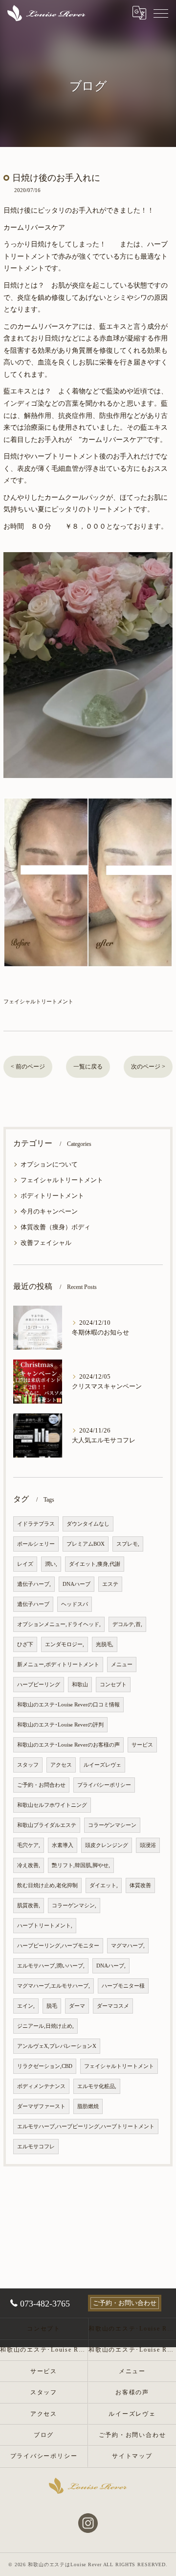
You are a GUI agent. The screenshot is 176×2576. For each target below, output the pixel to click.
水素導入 (63, 1845)
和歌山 (80, 1685)
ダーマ (77, 2006)
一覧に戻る (88, 1067)
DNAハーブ (77, 1584)
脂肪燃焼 (88, 2106)
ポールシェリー (36, 1544)
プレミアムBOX (86, 1544)
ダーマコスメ (113, 2006)
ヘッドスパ (75, 1604)
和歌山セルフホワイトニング (52, 1805)
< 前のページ (28, 1067)
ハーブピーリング (39, 1685)
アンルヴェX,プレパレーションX (57, 2046)
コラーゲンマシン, (74, 1906)
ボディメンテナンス (41, 2086)
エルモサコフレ (36, 2147)
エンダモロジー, (65, 1644)
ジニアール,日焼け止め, (45, 2026)
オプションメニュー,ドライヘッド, (59, 1624)
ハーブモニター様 (123, 1986)
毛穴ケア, (29, 1845)
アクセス (61, 1765)
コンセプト (113, 1685)
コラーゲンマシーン (112, 1825)
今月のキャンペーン (49, 1212)
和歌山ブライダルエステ (47, 1825)
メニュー (122, 1665)
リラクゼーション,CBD (45, 2066)
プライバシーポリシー (104, 1785)
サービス (142, 1745)
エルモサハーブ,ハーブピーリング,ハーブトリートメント (86, 2126)
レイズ (25, 1564)
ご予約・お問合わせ (41, 1785)
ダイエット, (104, 1885)
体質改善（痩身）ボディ (55, 1227)
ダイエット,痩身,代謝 (95, 1564)
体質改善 (140, 1885)
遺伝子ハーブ (33, 1604)
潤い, (51, 1564)
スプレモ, (128, 1544)
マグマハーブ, (128, 1946)
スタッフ (28, 1765)
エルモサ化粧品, (97, 2086)
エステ (110, 1584)
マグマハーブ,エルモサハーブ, (54, 1986)
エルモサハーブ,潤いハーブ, (51, 1966)
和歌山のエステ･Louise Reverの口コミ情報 (68, 1705)
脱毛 (52, 2006)
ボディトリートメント (52, 1196)
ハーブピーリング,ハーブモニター (58, 1946)
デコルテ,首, (127, 1624)
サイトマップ (132, 2456)
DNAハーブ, (111, 1966)
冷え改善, (29, 1865)
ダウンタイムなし (88, 1524)
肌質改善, (29, 1906)
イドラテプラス (36, 1524)
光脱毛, (105, 1644)
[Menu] (161, 13)
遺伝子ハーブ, (34, 1584)
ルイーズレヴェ (102, 1765)
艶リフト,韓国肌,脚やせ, (81, 1865)
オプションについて (49, 1165)
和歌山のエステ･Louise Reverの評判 (60, 1725)
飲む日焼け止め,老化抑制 (47, 1885)
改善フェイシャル (46, 1243)
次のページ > (148, 1067)
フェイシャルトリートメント (38, 1001)
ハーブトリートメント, (45, 1926)
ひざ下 (25, 1644)
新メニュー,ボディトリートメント (58, 1665)
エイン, (26, 2006)
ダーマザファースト (41, 2106)
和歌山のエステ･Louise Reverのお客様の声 (68, 1745)
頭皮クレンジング (107, 1845)
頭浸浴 (148, 1845)
